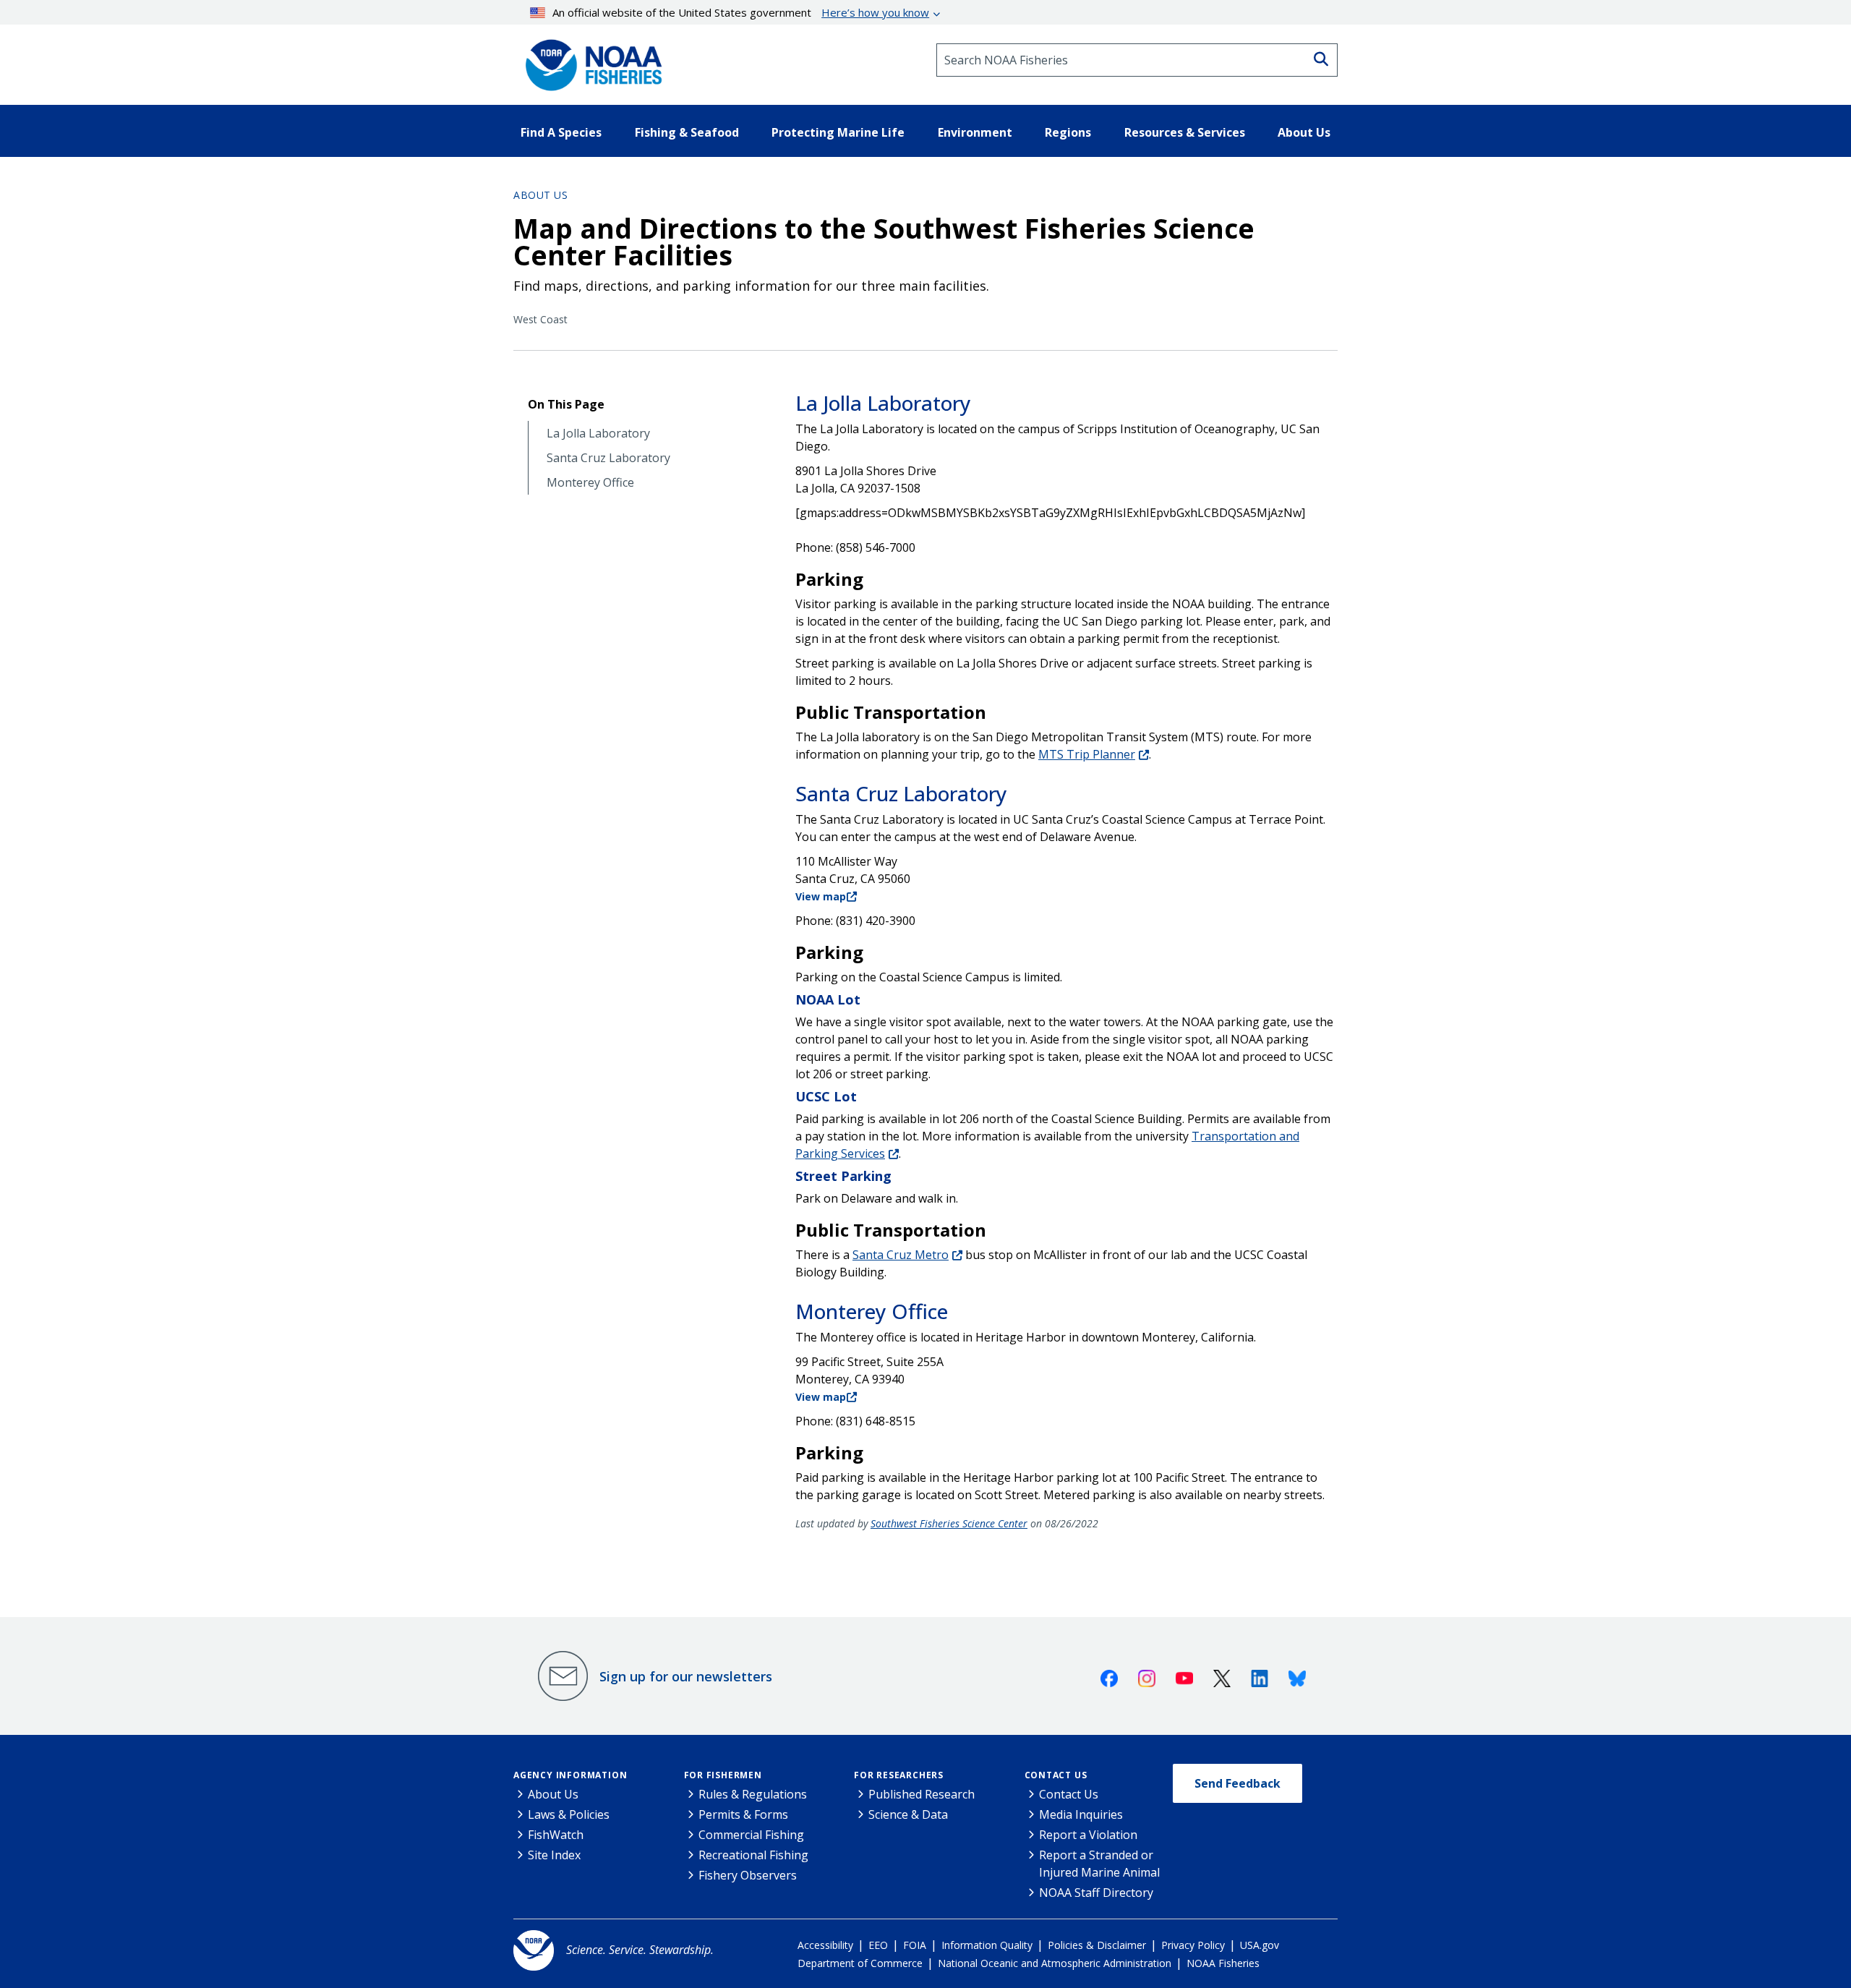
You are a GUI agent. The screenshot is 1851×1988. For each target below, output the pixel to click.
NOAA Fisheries (1223, 1963)
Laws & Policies (569, 1814)
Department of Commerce (860, 1963)
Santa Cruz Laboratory (608, 458)
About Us (540, 195)
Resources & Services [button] (1185, 132)
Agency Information (570, 1775)
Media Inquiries (1081, 1814)
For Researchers (899, 1775)
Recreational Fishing (753, 1855)
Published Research (922, 1794)
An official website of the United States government (741, 12)
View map (821, 896)
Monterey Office (590, 483)
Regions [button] (1068, 132)
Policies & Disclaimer (1097, 1945)
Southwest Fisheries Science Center (949, 1523)
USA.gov (1260, 1945)
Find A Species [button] (561, 132)
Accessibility (825, 1945)
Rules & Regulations (753, 1794)
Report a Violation (1088, 1835)
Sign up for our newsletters (686, 1676)
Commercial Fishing (751, 1835)
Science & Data (908, 1814)
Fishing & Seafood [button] (687, 132)
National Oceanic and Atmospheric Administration (1055, 1963)
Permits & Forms (743, 1814)
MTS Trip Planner (1087, 754)
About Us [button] (1304, 132)
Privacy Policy (1193, 1945)
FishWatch (556, 1835)
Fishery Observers (748, 1875)
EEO (878, 1945)
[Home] (589, 60)
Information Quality (987, 1945)
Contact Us (1056, 1775)
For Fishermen (723, 1775)
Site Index (554, 1855)
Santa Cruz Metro (901, 1255)
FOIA (915, 1945)
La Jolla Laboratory (598, 434)
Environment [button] (975, 132)
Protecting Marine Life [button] (838, 132)
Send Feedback (1237, 1783)
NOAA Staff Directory (1096, 1893)
